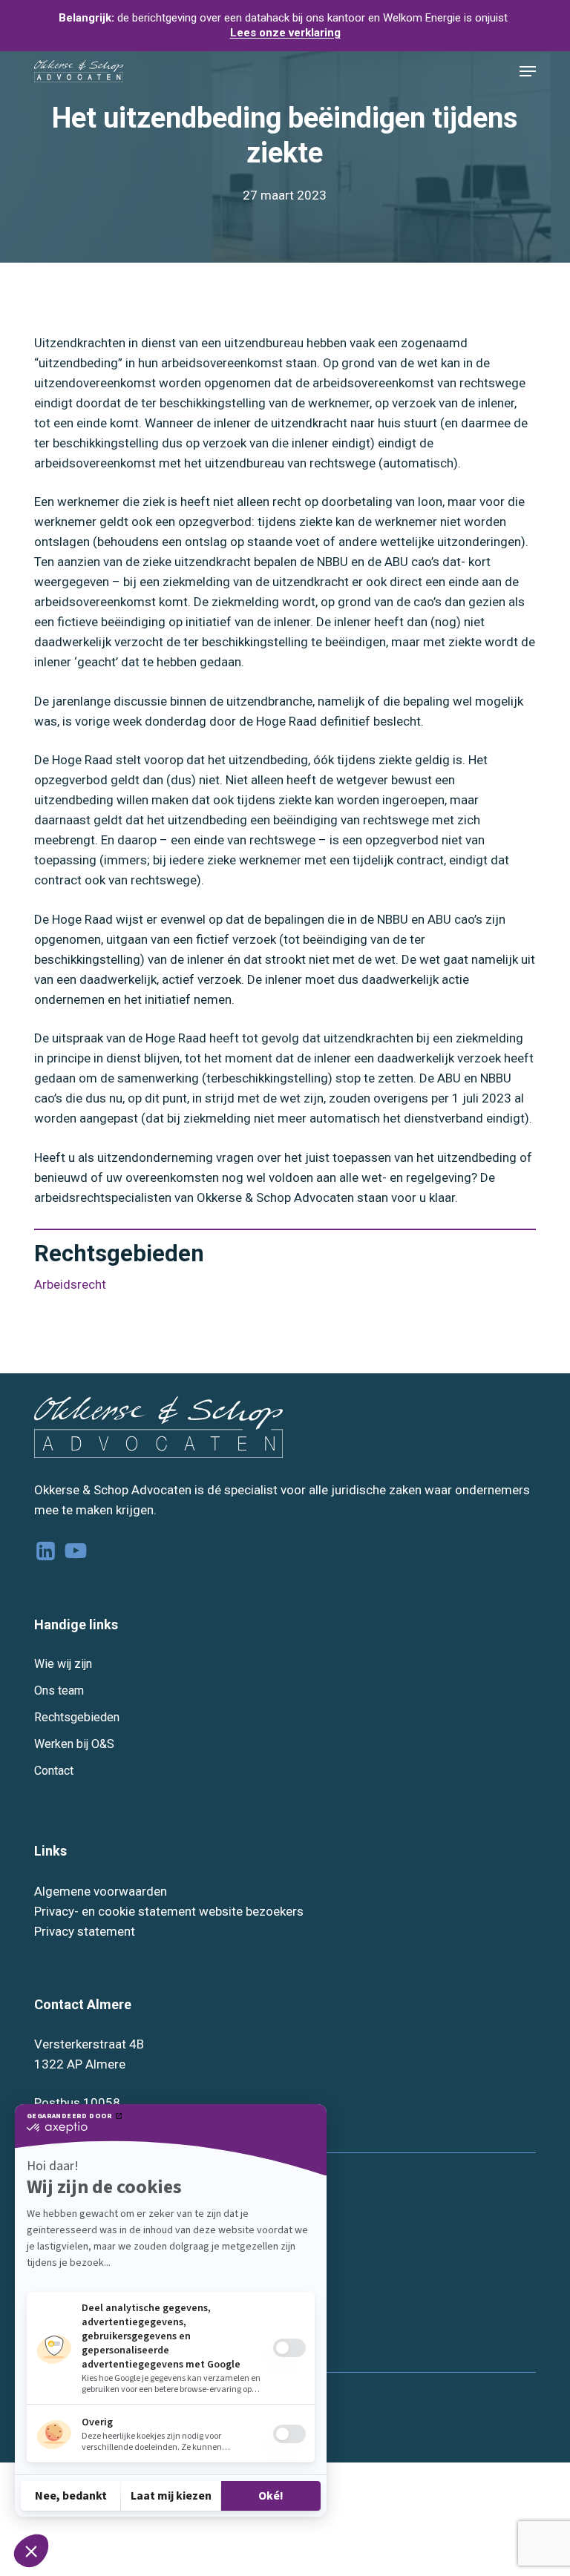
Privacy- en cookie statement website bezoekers (169, 1911)
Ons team (59, 1690)
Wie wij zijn (63, 1664)
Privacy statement (85, 1931)
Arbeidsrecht (70, 1284)
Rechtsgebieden (77, 1717)
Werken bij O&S (74, 1744)
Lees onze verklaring (285, 33)
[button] (528, 71)
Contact (54, 1771)
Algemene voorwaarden (101, 1891)
